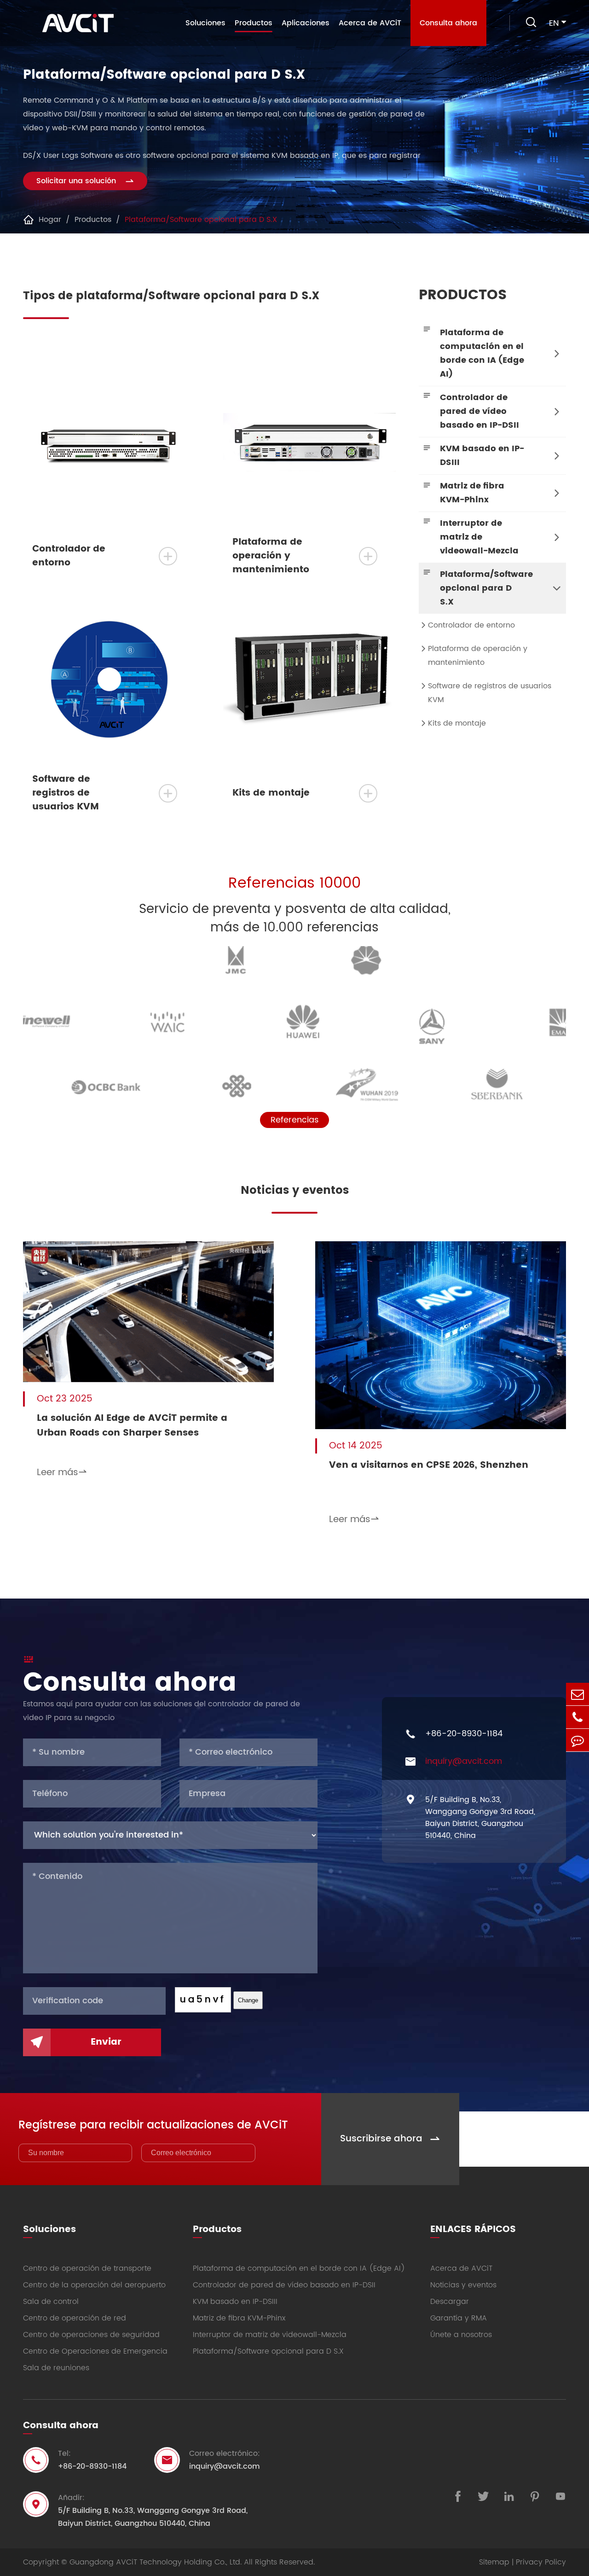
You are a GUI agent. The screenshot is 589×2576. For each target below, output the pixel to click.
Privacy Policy (541, 2562)
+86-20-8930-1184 (464, 1734)
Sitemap (494, 2562)
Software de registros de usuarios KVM (490, 693)
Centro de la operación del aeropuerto (94, 2285)
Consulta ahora (448, 23)
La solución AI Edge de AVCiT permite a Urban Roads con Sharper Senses (132, 1426)
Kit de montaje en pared (289, 612)
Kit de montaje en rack (286, 631)
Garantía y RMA (459, 2318)
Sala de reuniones (56, 2368)
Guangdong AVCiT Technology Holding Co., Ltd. (156, 2562)
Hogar (50, 220)
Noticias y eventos (295, 1191)
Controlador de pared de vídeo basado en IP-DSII (479, 411)
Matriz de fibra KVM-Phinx (472, 493)
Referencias (294, 1120)
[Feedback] (577, 1740)
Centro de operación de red (75, 2318)
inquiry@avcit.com (464, 1762)
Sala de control (51, 2302)
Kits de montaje (457, 723)
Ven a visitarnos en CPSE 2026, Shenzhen (429, 1465)
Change (248, 2000)
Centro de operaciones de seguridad (91, 2335)
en (554, 23)
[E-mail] (577, 1694)
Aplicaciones (306, 23)
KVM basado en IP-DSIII (482, 456)
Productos (254, 23)
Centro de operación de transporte (87, 2268)
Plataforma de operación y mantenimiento (478, 656)
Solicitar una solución (85, 181)
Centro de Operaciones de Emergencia (95, 2351)
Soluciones (205, 23)
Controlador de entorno (471, 625)
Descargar (450, 2302)
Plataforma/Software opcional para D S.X (201, 220)
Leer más (62, 1473)
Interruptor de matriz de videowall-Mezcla (479, 537)
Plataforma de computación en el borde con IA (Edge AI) (482, 353)
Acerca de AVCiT (370, 23)
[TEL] (577, 1717)
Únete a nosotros (461, 2335)
